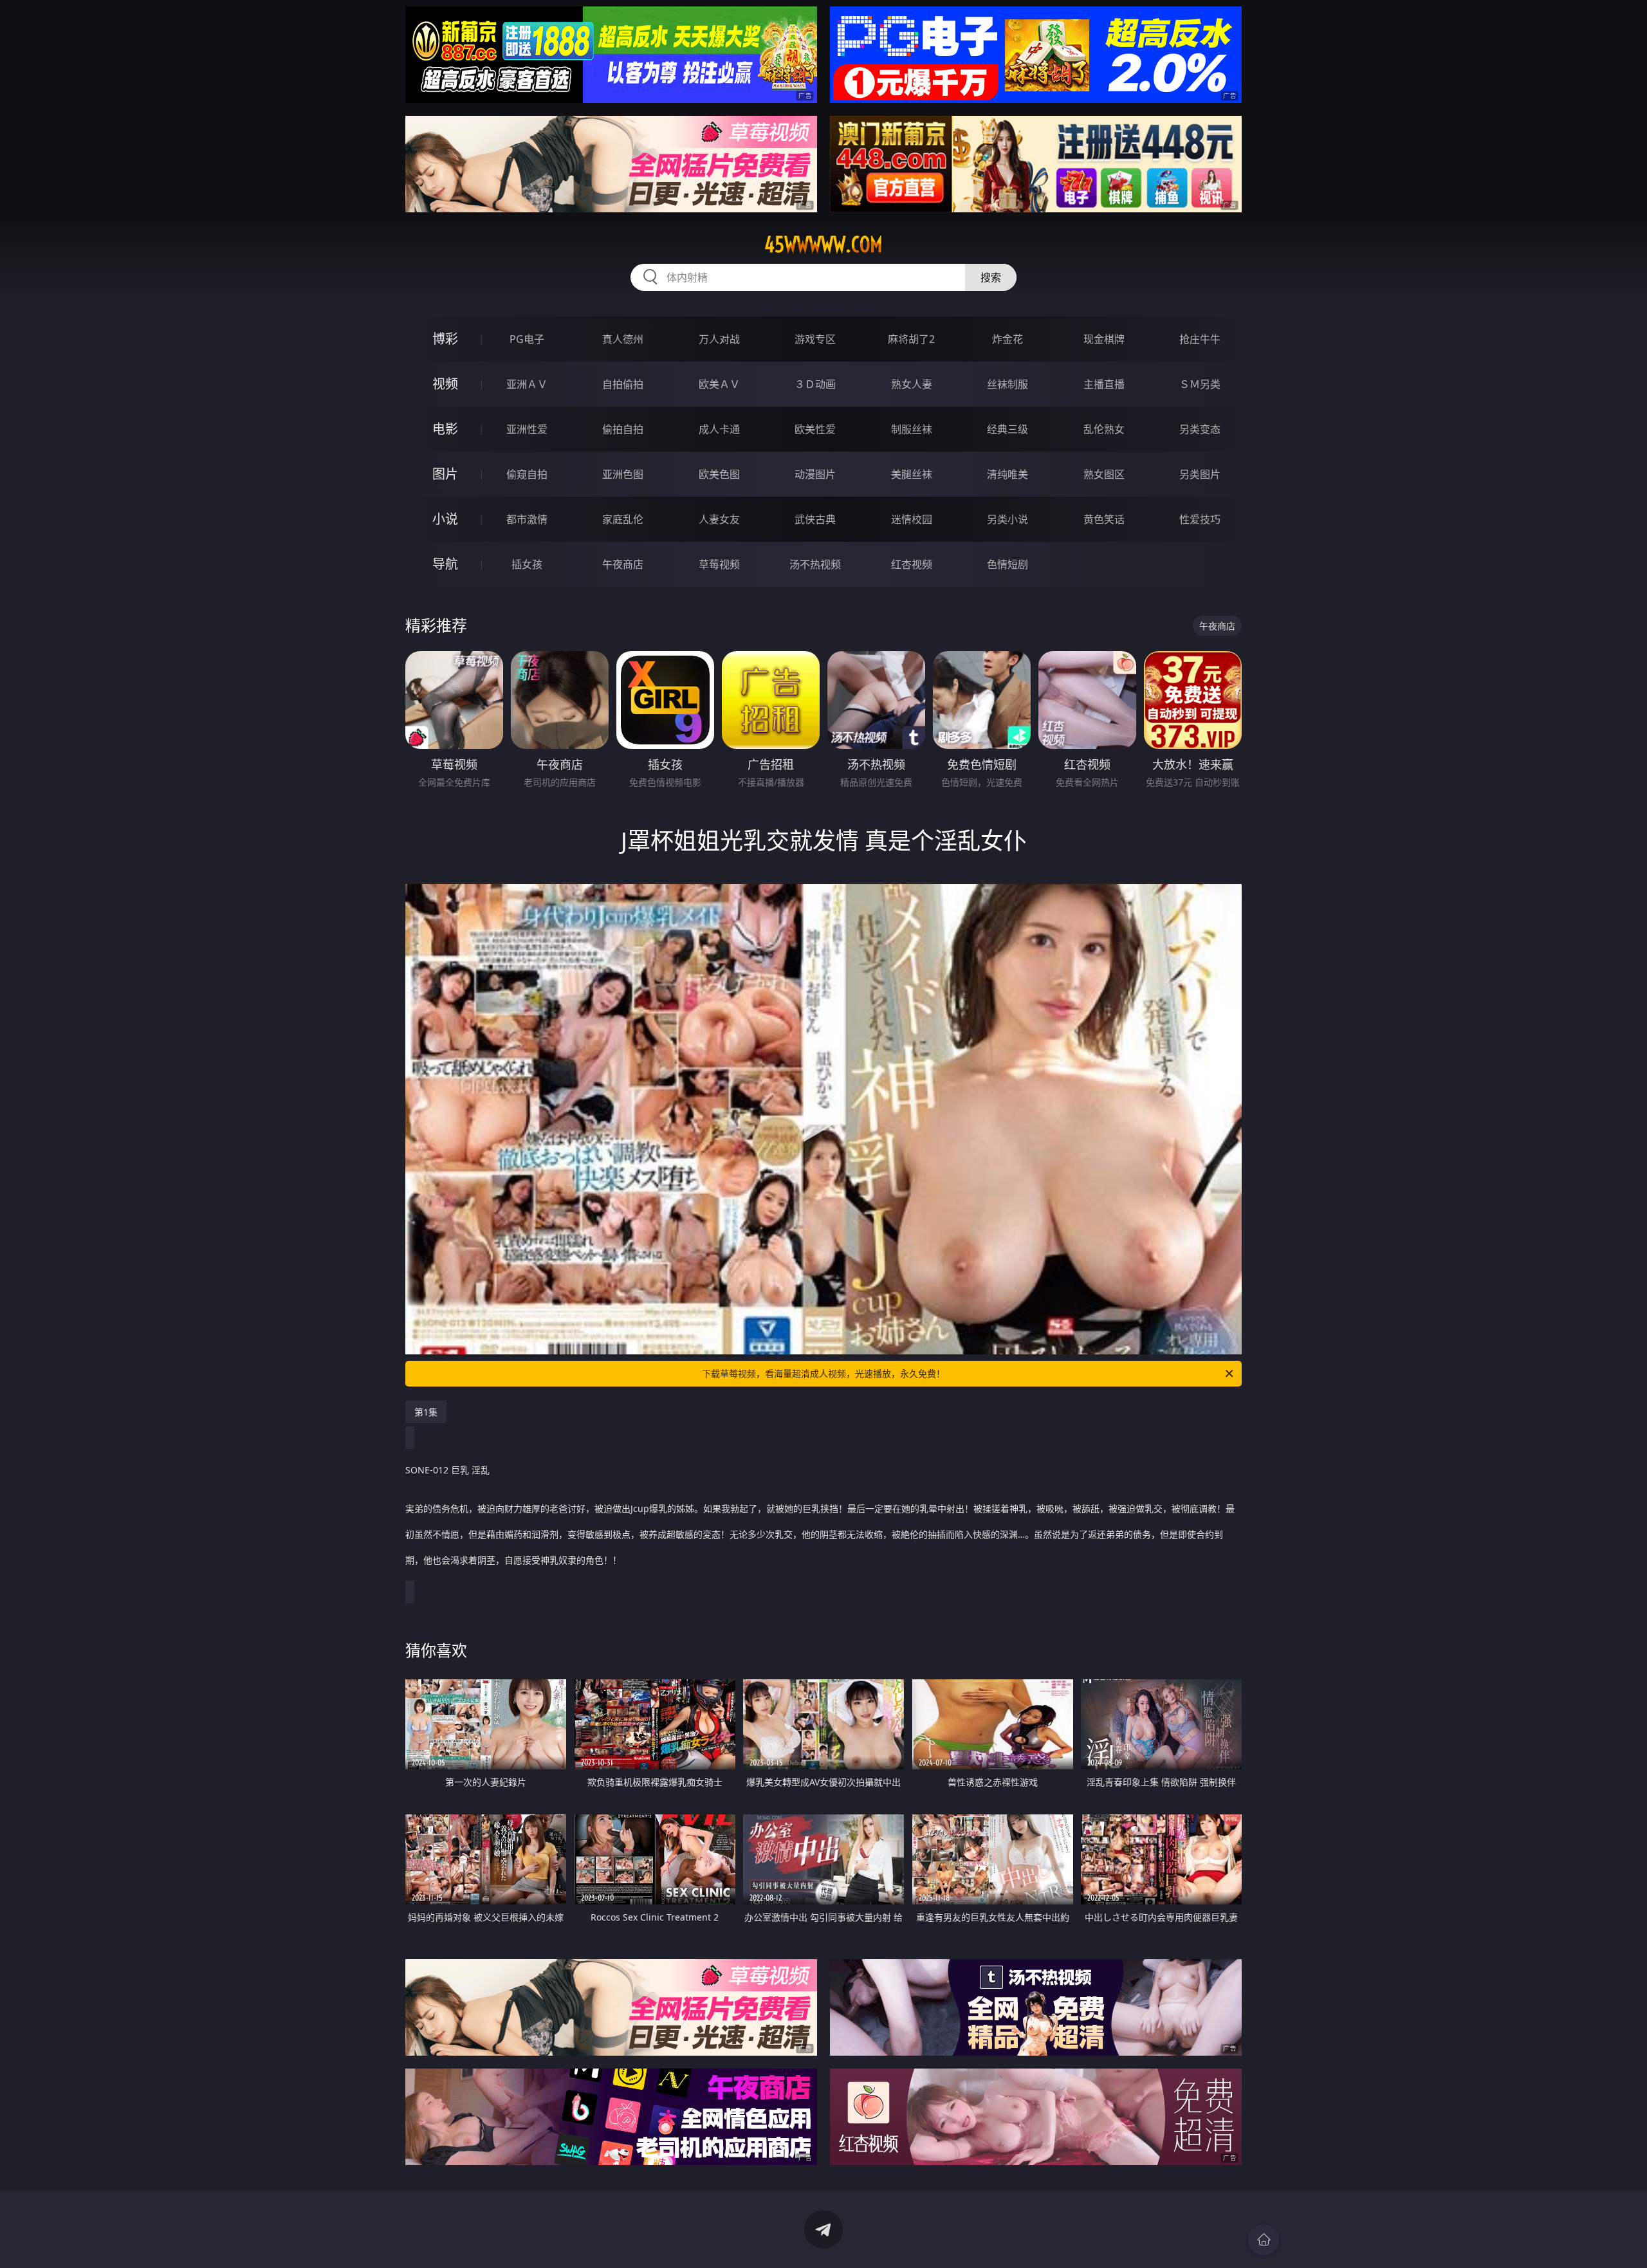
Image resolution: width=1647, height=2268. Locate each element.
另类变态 (1200, 429)
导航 (445, 564)
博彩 (445, 339)
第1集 (426, 1412)
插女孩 (527, 564)
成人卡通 (719, 429)
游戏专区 (815, 339)
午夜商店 (623, 564)
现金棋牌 (1104, 339)
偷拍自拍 (623, 429)
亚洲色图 (623, 474)
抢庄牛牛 (1200, 339)
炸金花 (1008, 339)
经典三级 (1008, 429)
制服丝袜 (912, 429)
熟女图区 (1104, 474)
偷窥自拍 (527, 474)
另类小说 (1008, 519)
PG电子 (527, 339)
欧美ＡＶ (719, 384)
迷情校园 (912, 519)
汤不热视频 (815, 564)
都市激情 (527, 519)
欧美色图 (719, 474)
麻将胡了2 (911, 339)
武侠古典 (815, 519)
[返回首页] (1264, 2240)
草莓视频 (719, 564)
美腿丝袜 (912, 474)
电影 (445, 429)
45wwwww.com (823, 244)
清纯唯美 (1008, 474)
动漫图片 (815, 474)
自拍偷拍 (623, 384)
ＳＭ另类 (1200, 384)
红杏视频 (912, 564)
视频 (445, 384)
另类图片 (1200, 474)
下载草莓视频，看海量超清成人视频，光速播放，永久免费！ (823, 1373)
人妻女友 (719, 519)
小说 (445, 519)
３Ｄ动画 (815, 384)
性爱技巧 (1200, 519)
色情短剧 (1008, 564)
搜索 (991, 277)
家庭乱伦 (623, 519)
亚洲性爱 (527, 429)
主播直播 (1104, 384)
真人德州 (623, 339)
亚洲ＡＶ (527, 384)
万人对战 (719, 339)
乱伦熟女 (1104, 429)
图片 (445, 474)
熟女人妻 (912, 384)
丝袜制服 (1008, 384)
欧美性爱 (815, 429)
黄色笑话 (1104, 519)
